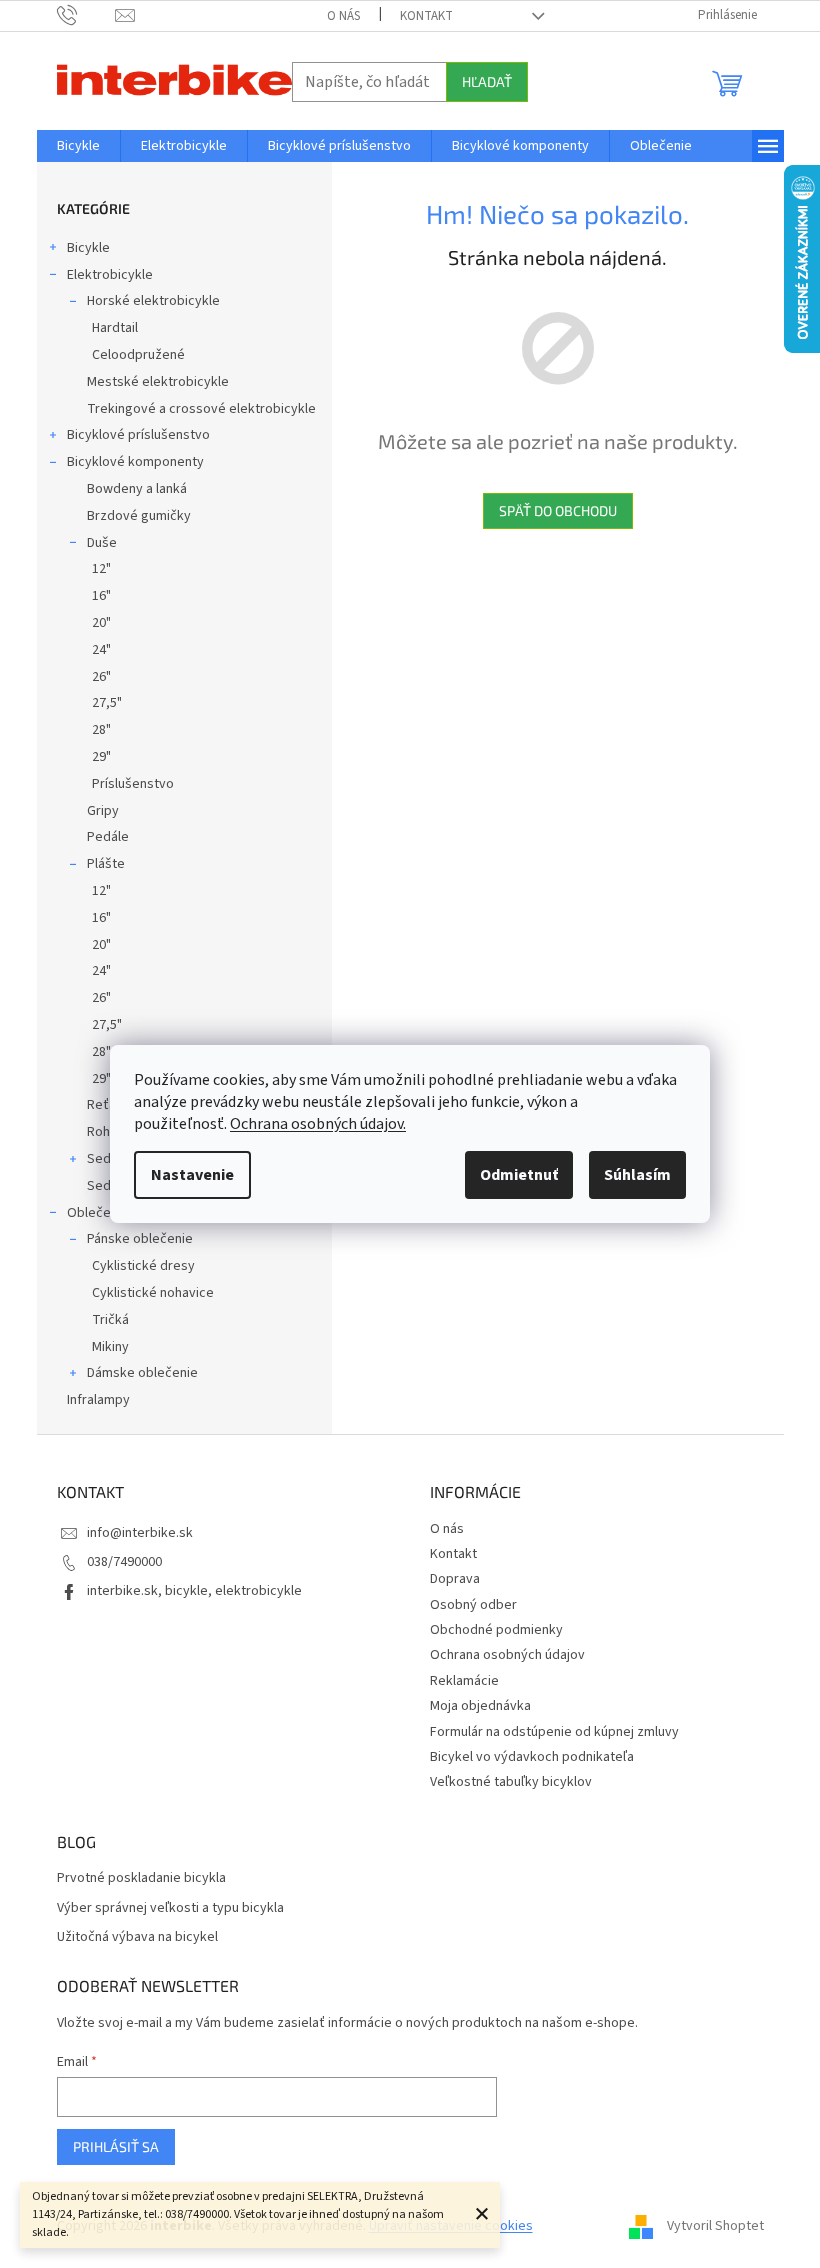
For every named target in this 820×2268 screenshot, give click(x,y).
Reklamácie (464, 1681)
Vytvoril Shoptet (715, 2227)
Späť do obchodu (558, 510)
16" (101, 596)
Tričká (110, 1320)
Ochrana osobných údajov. (318, 1124)
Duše (102, 543)
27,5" (107, 703)
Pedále (108, 837)
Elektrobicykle (110, 275)
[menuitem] (78, 146)
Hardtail (115, 328)
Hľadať (487, 81)
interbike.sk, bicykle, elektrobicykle (194, 1591)
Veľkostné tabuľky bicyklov (511, 1782)
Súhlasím (637, 1175)
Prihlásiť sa (116, 2146)
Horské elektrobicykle (153, 301)
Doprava (455, 1579)
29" (101, 757)
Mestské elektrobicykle (158, 382)
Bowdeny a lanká (137, 489)
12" (101, 569)
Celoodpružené (138, 355)
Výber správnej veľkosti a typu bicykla (170, 1908)
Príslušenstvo (133, 784)
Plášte (106, 864)
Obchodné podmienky (496, 1630)
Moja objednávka (480, 1706)
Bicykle (88, 248)
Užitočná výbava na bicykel (137, 1937)
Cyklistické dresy (143, 1266)
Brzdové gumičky (139, 516)
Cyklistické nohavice (153, 1293)
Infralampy (98, 1400)
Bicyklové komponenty (135, 462)
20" (101, 623)
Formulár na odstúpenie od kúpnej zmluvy (554, 1732)
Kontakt (426, 16)
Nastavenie (192, 1175)
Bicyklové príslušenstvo (138, 435)
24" (101, 650)
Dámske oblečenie (142, 1373)
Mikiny (110, 1347)
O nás (343, 16)
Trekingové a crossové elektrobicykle (201, 409)
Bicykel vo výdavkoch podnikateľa (532, 1757)
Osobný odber (473, 1605)
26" (101, 677)
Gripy (103, 811)
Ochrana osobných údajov (507, 1655)
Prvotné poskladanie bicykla (141, 1878)
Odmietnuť (519, 1175)
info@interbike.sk (140, 1533)
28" (101, 730)
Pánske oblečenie (140, 1239)
